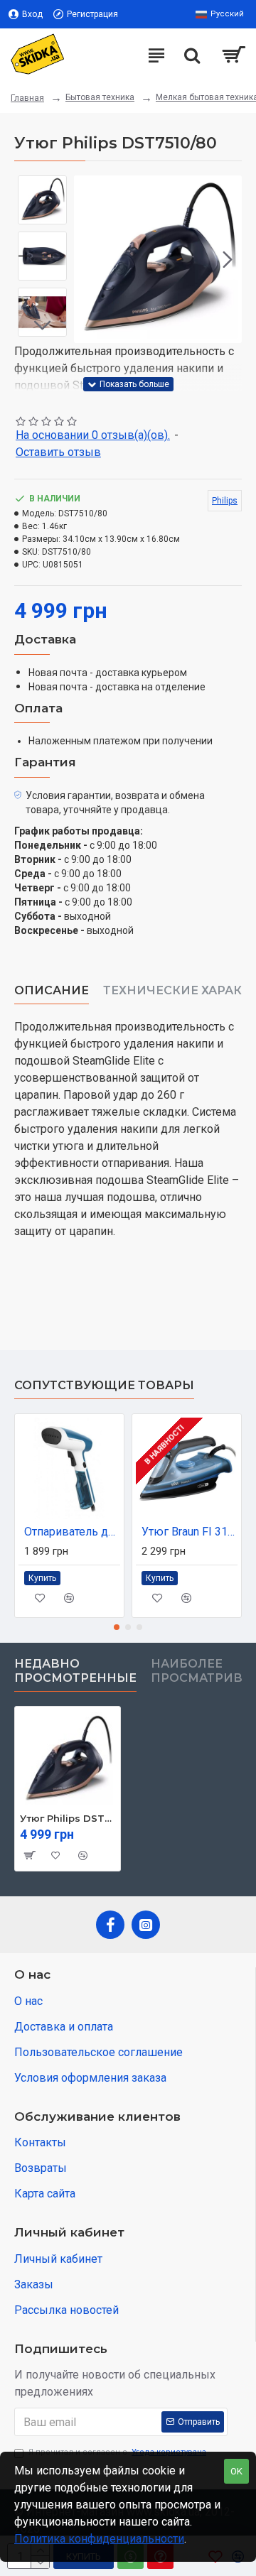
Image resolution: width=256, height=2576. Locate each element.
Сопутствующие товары (104, 1385)
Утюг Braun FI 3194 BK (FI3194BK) (190, 1532)
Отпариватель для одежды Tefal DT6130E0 (72, 1532)
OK (236, 2471)
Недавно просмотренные (75, 1671)
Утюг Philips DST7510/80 (68, 1818)
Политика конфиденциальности (99, 2539)
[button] (88, 259)
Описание (52, 990)
